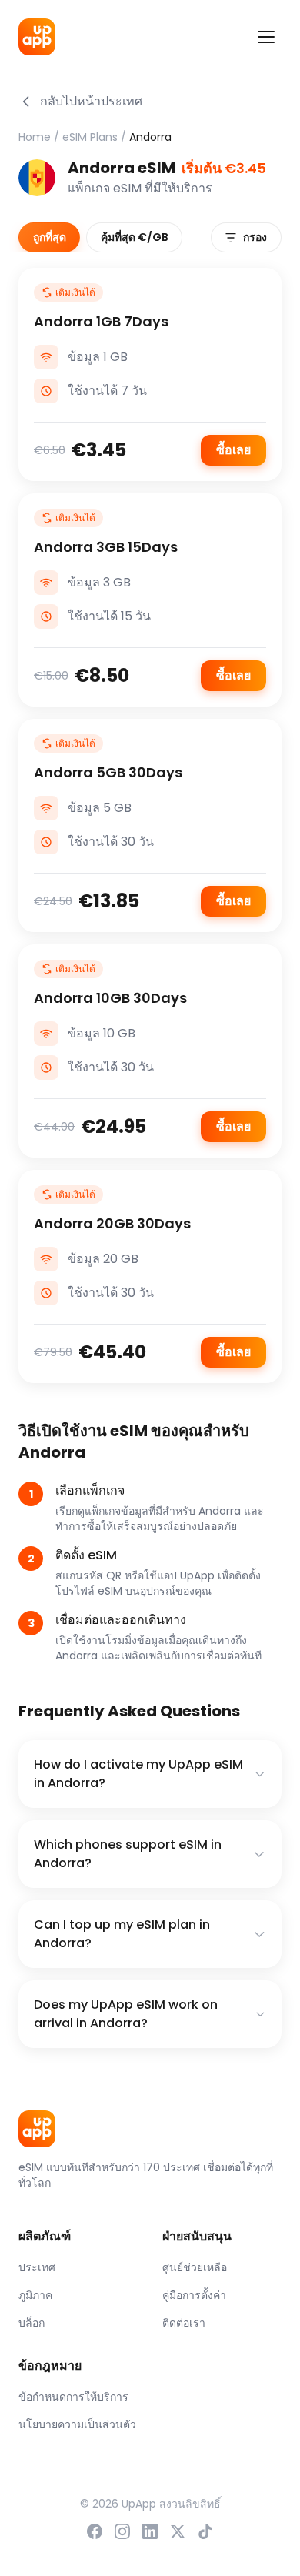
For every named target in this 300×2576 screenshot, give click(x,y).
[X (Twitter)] (178, 2531)
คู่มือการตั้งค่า (194, 2295)
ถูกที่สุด (50, 237)
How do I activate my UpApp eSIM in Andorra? (138, 1774)
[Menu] (266, 37)
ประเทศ (37, 2267)
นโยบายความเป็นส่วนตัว (77, 2424)
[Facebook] (95, 2531)
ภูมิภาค (35, 2295)
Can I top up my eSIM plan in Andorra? (122, 1934)
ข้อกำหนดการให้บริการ (73, 2397)
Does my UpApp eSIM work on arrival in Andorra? (126, 2014)
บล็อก (32, 2323)
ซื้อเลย (233, 450)
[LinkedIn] (150, 2531)
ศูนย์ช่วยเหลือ (195, 2267)
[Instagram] (122, 2531)
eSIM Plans (90, 137)
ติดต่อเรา (184, 2323)
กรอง (255, 237)
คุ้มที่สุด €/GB (135, 237)
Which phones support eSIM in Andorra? (128, 1854)
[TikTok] (205, 2531)
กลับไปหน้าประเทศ (91, 101)
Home (35, 137)
